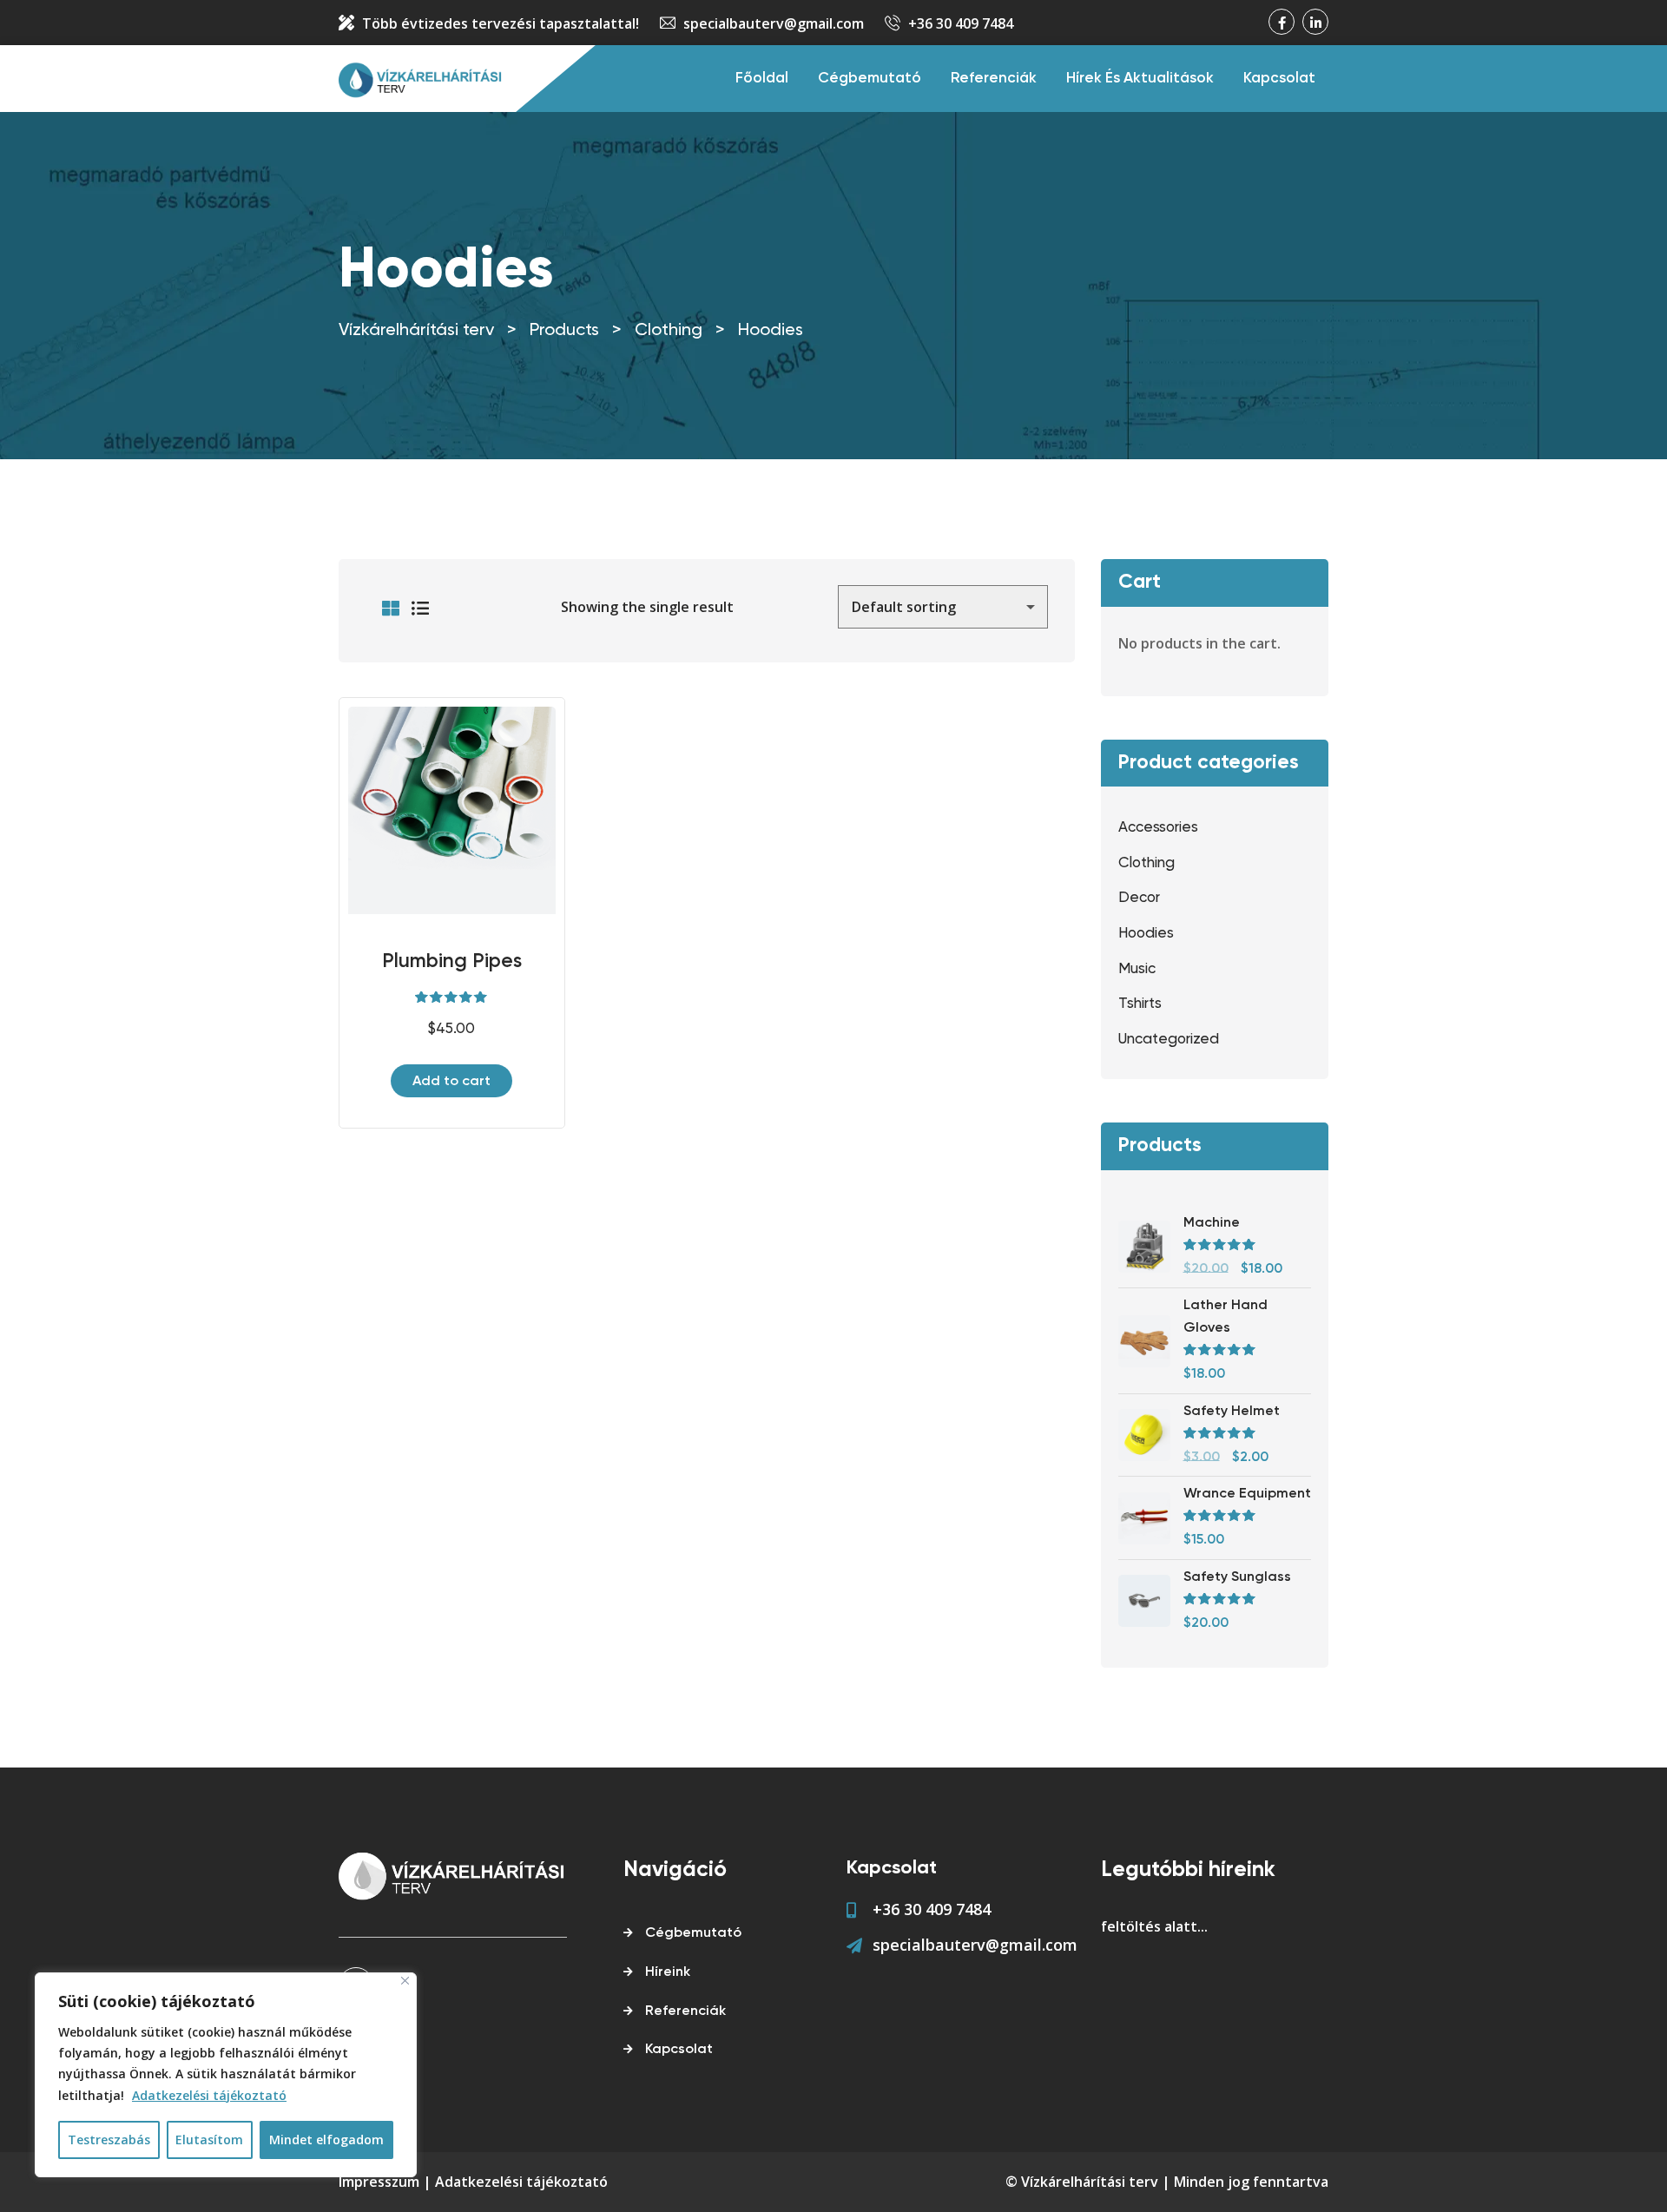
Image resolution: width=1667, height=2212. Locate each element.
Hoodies (1146, 934)
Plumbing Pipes (452, 961)
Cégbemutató (870, 79)
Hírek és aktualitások (1140, 79)
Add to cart (451, 1082)
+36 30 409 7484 (961, 23)
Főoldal (762, 79)
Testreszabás (109, 2140)
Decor (1139, 898)
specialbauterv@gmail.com (774, 23)
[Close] (405, 1981)
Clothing (1146, 863)
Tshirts (1140, 1004)
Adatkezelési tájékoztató (209, 2095)
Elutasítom (209, 2140)
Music (1137, 969)
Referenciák (994, 79)
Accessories (1158, 828)
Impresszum (379, 2182)
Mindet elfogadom (326, 2140)
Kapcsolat (1279, 79)
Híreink (668, 1972)
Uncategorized (1169, 1040)
